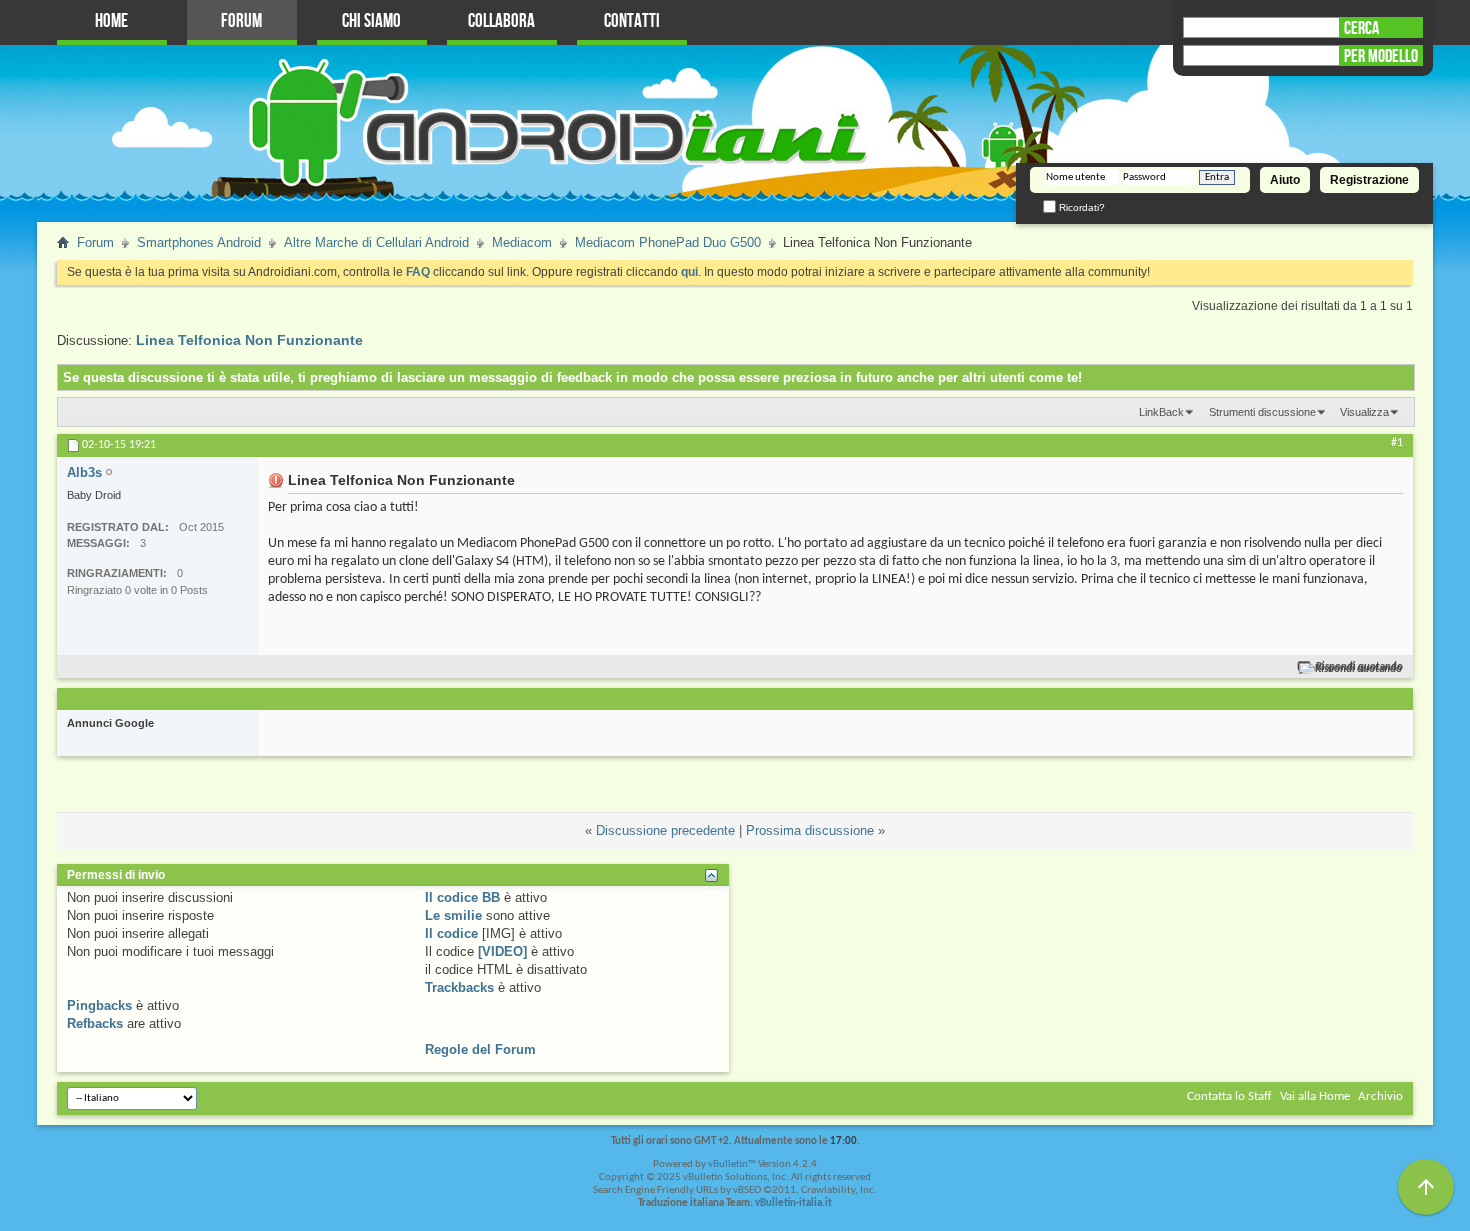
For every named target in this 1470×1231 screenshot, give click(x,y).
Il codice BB (462, 897)
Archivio (1380, 1096)
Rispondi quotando (1359, 667)
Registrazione (1369, 180)
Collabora (501, 21)
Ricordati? (1080, 207)
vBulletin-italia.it (793, 1203)
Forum (241, 21)
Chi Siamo (371, 21)
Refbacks (95, 1023)
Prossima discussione (810, 830)
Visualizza (1364, 412)
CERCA (1361, 28)
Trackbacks (459, 987)
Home (111, 21)
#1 (1397, 443)
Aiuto (1285, 180)
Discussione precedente (665, 830)
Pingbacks (99, 1005)
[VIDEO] (502, 951)
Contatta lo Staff (1229, 1096)
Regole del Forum (480, 1049)
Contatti (632, 21)
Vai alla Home (1315, 1096)
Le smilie (453, 915)
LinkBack (1161, 412)
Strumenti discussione (1262, 412)
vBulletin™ (732, 1164)
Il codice (451, 933)
